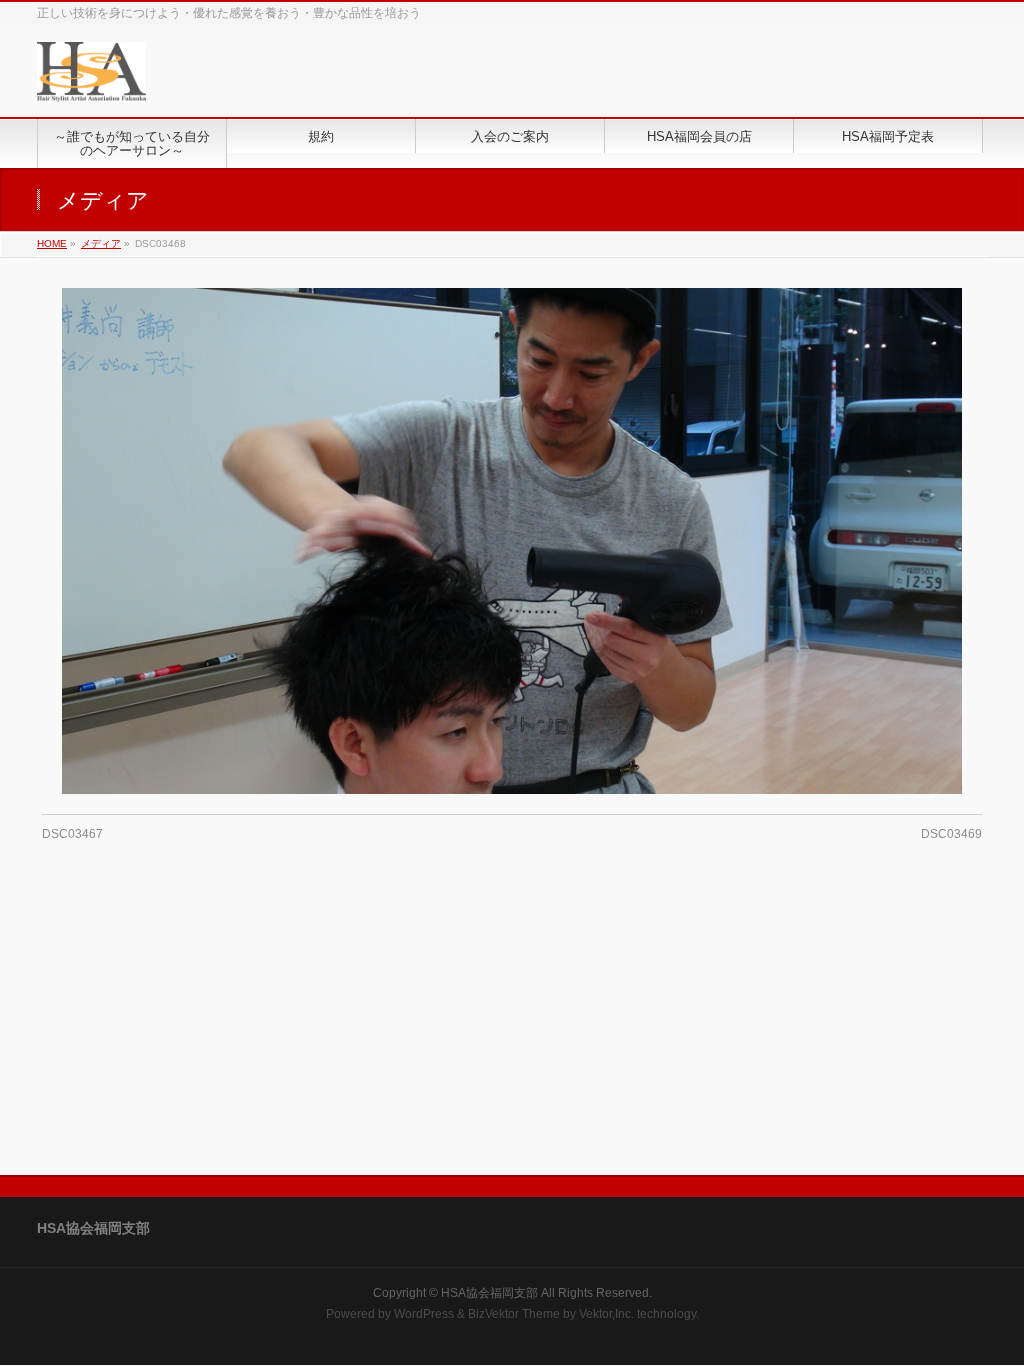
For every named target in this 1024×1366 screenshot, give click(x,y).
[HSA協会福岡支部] (91, 79)
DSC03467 (72, 834)
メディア (101, 243)
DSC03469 (951, 834)
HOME (52, 243)
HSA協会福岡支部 (489, 1293)
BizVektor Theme (514, 1314)
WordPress (424, 1314)
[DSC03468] (512, 541)
